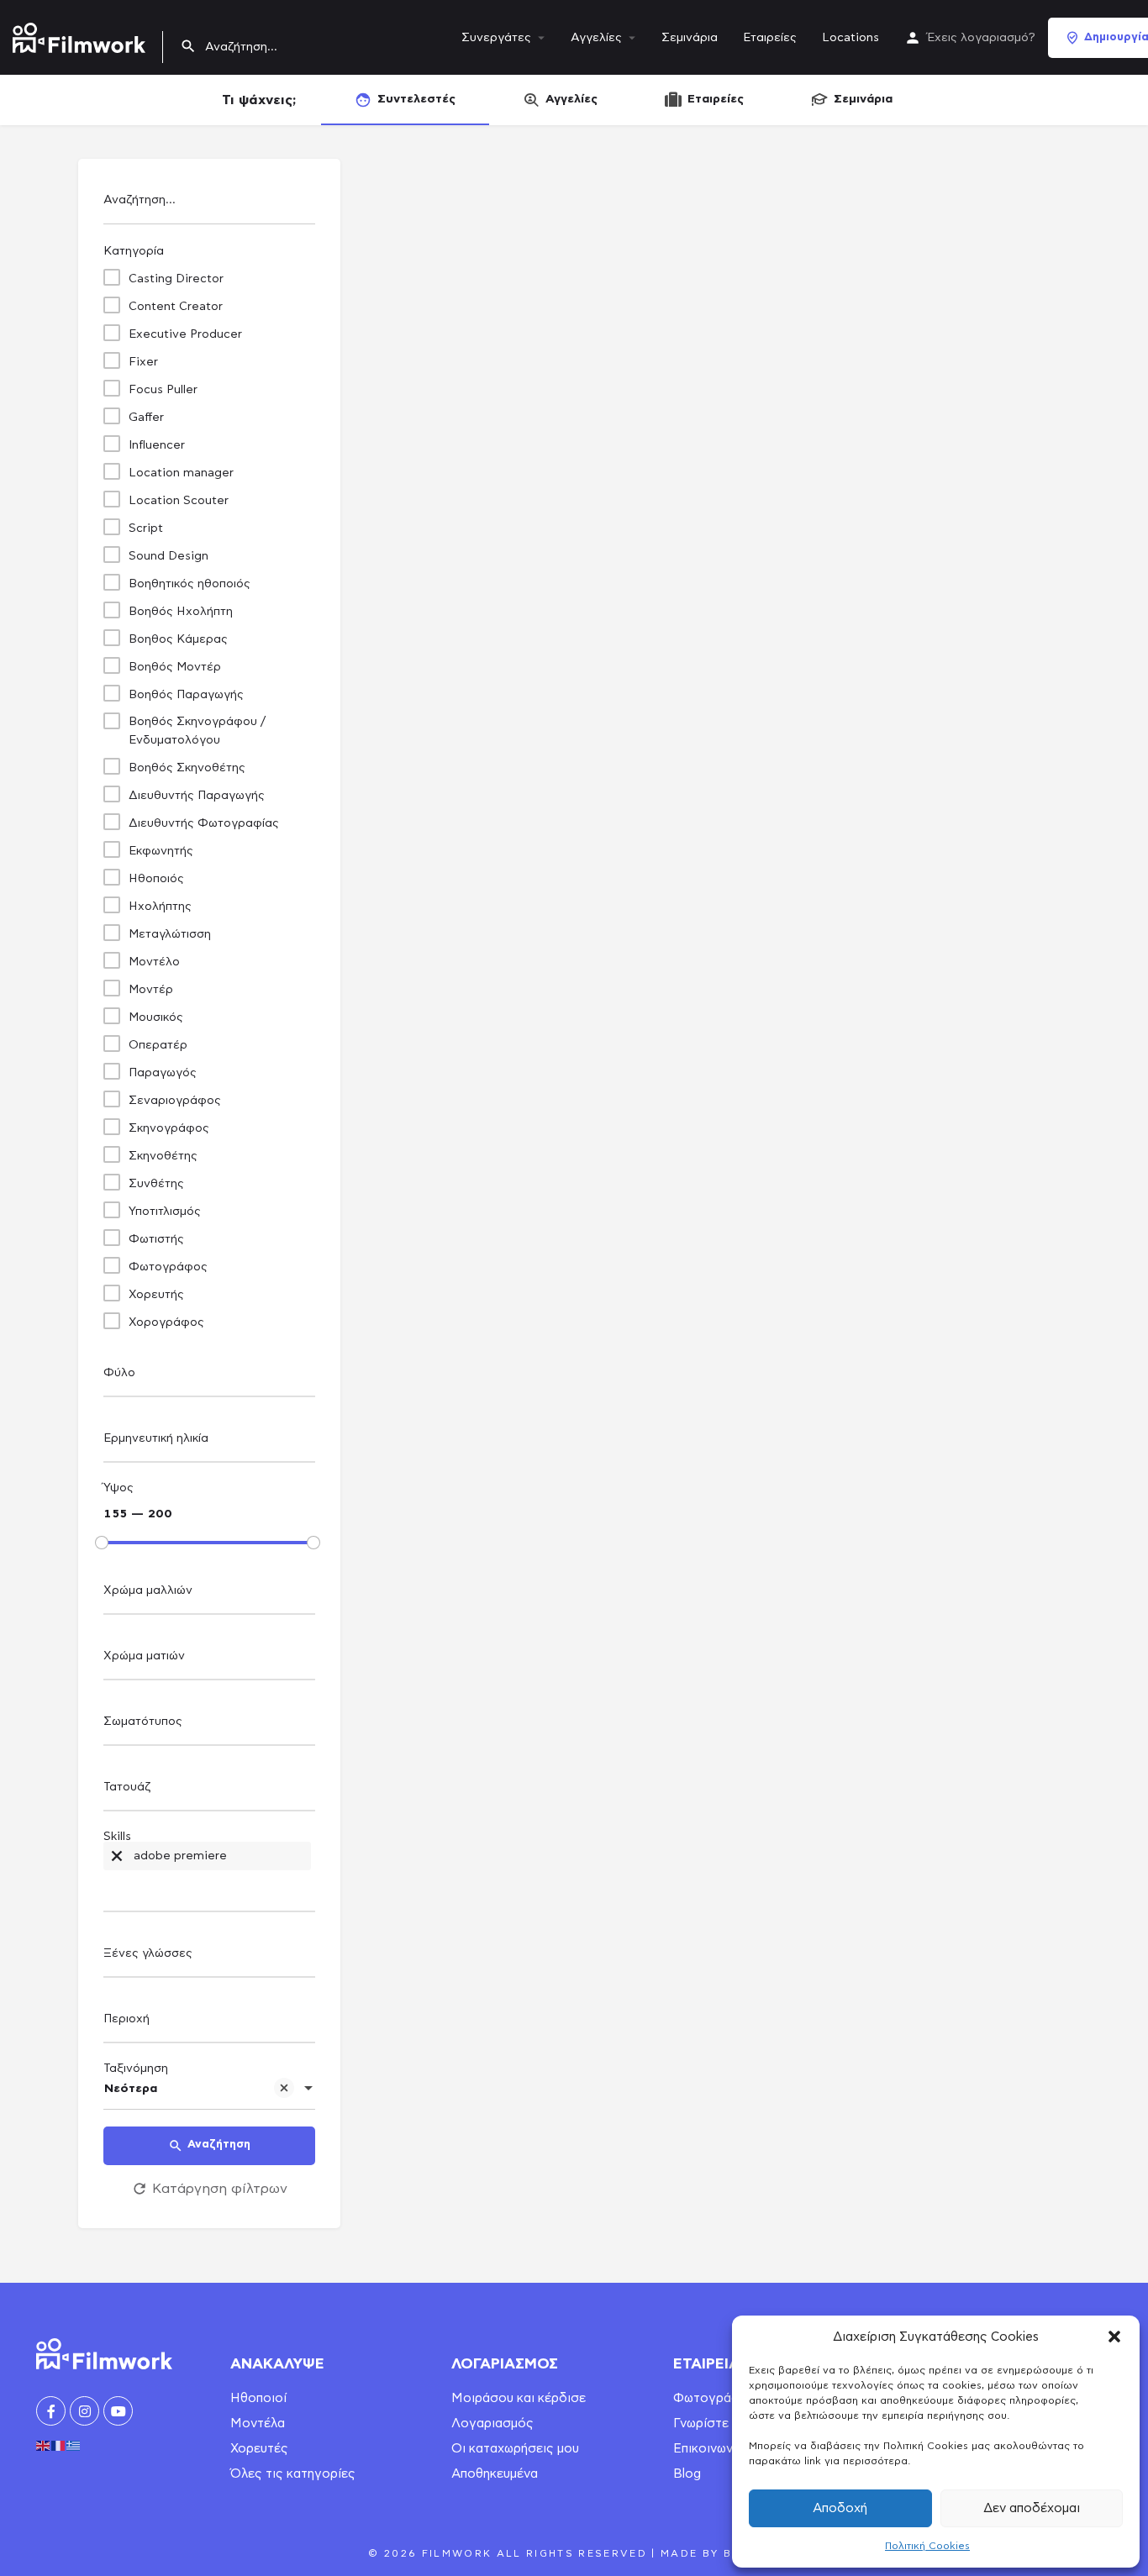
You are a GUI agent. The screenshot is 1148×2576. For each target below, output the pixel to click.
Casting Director (176, 279)
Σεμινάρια (690, 38)
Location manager (181, 473)
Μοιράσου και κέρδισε (519, 2398)
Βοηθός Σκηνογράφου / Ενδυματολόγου (197, 731)
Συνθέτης (156, 1184)
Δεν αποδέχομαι (1032, 2508)
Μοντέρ (151, 990)
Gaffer (146, 418)
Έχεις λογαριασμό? (981, 38)
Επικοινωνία (708, 2449)
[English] (44, 2443)
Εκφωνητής (161, 851)
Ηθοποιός (156, 879)
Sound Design (169, 556)
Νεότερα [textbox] (131, 2089)
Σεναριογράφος (175, 1101)
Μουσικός (156, 1017)
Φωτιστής (156, 1239)
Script (146, 528)
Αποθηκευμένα (495, 2474)
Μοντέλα (258, 2424)
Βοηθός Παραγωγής (186, 695)
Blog (687, 2474)
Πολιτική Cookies (927, 2546)
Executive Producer (185, 334)
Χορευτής (156, 1295)
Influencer (157, 445)
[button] (1114, 2337)
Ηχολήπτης (160, 907)
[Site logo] (81, 34)
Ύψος (118, 1488)
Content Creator (176, 307)
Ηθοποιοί (258, 2398)
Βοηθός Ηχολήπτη (181, 612)
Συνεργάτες (496, 38)
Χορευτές (259, 2449)
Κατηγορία (134, 251)
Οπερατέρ (158, 1045)
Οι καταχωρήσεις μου (515, 2449)
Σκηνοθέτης (163, 1156)
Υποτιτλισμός (165, 1212)
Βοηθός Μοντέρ (175, 667)
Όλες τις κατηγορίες (293, 2474)
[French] (59, 2443)
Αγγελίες (596, 38)
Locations (850, 38)
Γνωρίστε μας (714, 2424)
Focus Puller (163, 390)
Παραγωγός (163, 1073)
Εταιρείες (770, 38)
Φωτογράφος (168, 1267)
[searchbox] (207, 1374)
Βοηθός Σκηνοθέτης (187, 768)
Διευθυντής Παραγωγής (197, 796)
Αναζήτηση (219, 2145)
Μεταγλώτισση (170, 934)
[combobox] (209, 1377)
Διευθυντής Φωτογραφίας (204, 823)
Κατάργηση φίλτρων (220, 2189)
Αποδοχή (840, 2508)
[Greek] (74, 2443)
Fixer (143, 362)
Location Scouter (179, 501)
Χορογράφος (166, 1322)
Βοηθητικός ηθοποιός (190, 584)
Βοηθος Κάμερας (178, 639)
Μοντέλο (154, 962)
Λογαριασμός (492, 2424)
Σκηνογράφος (169, 1128)
